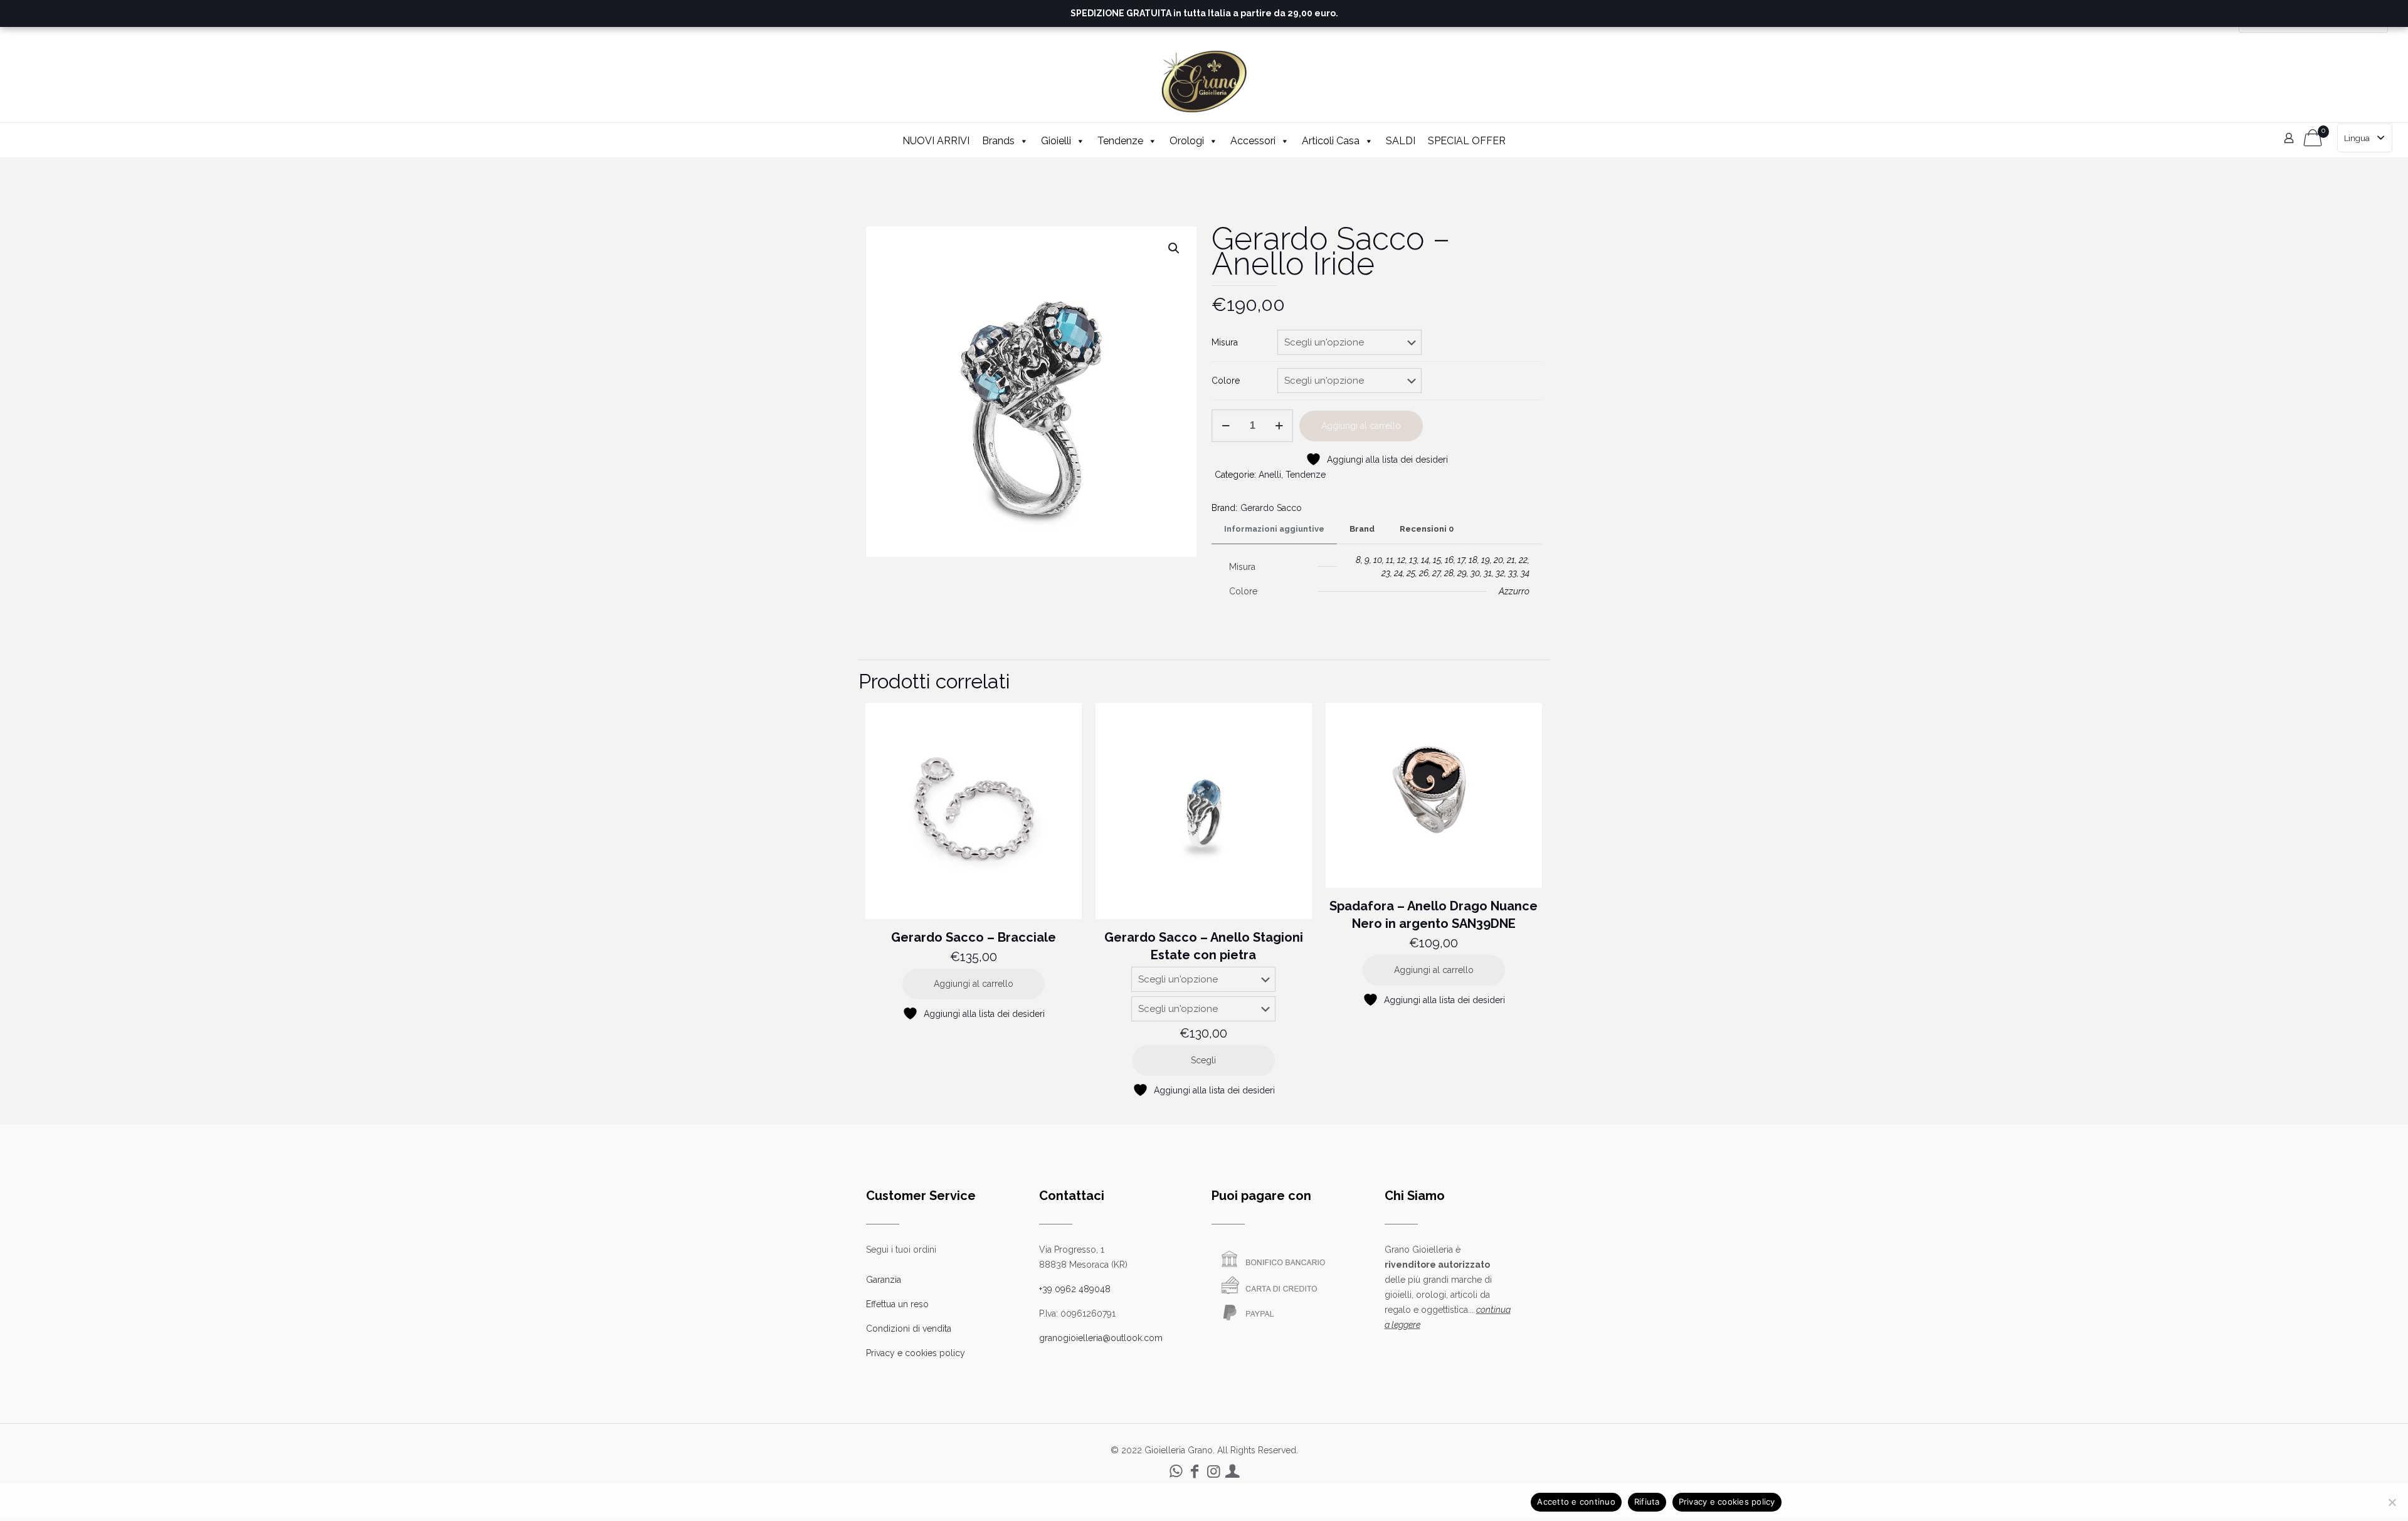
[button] (1175, 248)
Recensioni (1427, 529)
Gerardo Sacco (1271, 508)
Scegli (1203, 1060)
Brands (998, 141)
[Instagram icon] (1213, 1471)
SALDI (1401, 141)
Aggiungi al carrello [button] (974, 984)
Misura (1225, 342)
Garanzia (884, 1280)
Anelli (1270, 475)
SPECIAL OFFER (1467, 141)
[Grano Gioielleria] (1204, 81)
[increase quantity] (1279, 426)
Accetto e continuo (1576, 1502)
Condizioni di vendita (909, 1329)
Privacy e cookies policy (916, 1353)
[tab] (1274, 529)
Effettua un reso (897, 1304)
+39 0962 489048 (1075, 1289)
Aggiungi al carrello (1361, 426)
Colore (1226, 381)
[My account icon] (1232, 1471)
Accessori (1253, 141)
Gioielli (1056, 141)
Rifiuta (1647, 1502)
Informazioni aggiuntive (1274, 529)
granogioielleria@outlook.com (1101, 1338)
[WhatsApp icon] (1176, 1471)
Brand (1362, 529)
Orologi (1187, 141)
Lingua (2357, 138)
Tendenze (1120, 141)
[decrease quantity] (1226, 426)
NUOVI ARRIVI (936, 141)
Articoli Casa (1331, 141)
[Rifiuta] (2392, 1502)
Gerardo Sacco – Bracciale (974, 937)
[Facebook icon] (1195, 1471)
